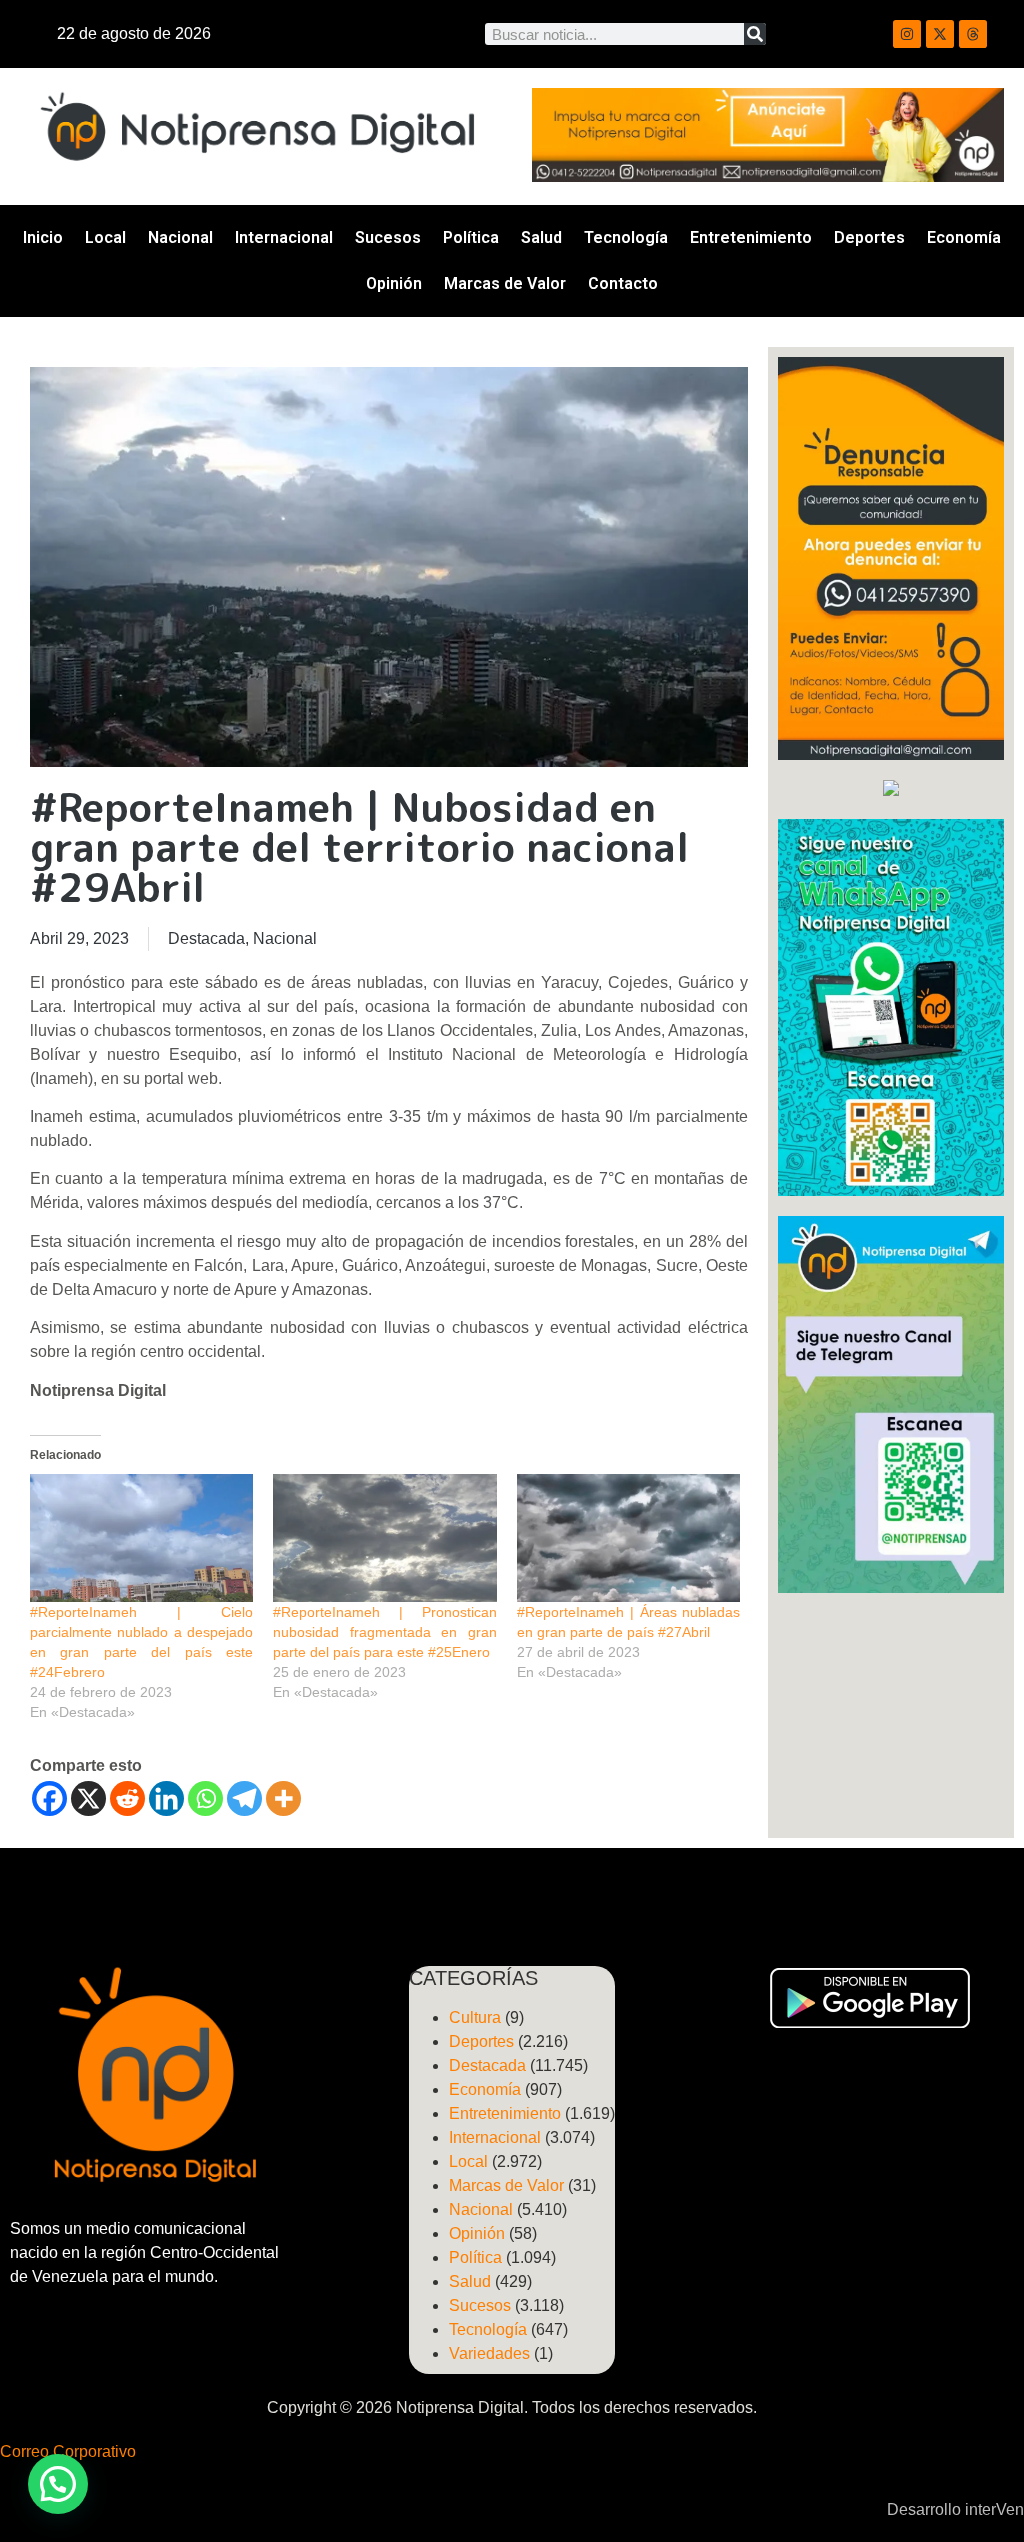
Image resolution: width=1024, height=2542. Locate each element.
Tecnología (626, 237)
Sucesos (388, 237)
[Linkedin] (166, 1798)
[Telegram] (244, 1798)
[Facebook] (49, 1798)
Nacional (180, 237)
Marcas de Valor (505, 283)
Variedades (489, 2353)
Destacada (206, 938)
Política (471, 237)
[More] (283, 1798)
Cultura (475, 2017)
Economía (964, 237)
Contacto (623, 283)
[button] (58, 2484)
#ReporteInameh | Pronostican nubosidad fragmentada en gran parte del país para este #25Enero (384, 1632)
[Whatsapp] (205, 1798)
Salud (541, 237)
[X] (88, 1798)
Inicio (43, 237)
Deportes (869, 237)
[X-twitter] (940, 34)
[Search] (755, 34)
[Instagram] (907, 34)
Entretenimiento (751, 237)
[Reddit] (127, 1798)
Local (105, 237)
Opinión (394, 283)
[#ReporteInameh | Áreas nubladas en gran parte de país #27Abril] (628, 1538)
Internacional (284, 237)
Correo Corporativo (68, 2451)
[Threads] (973, 34)
